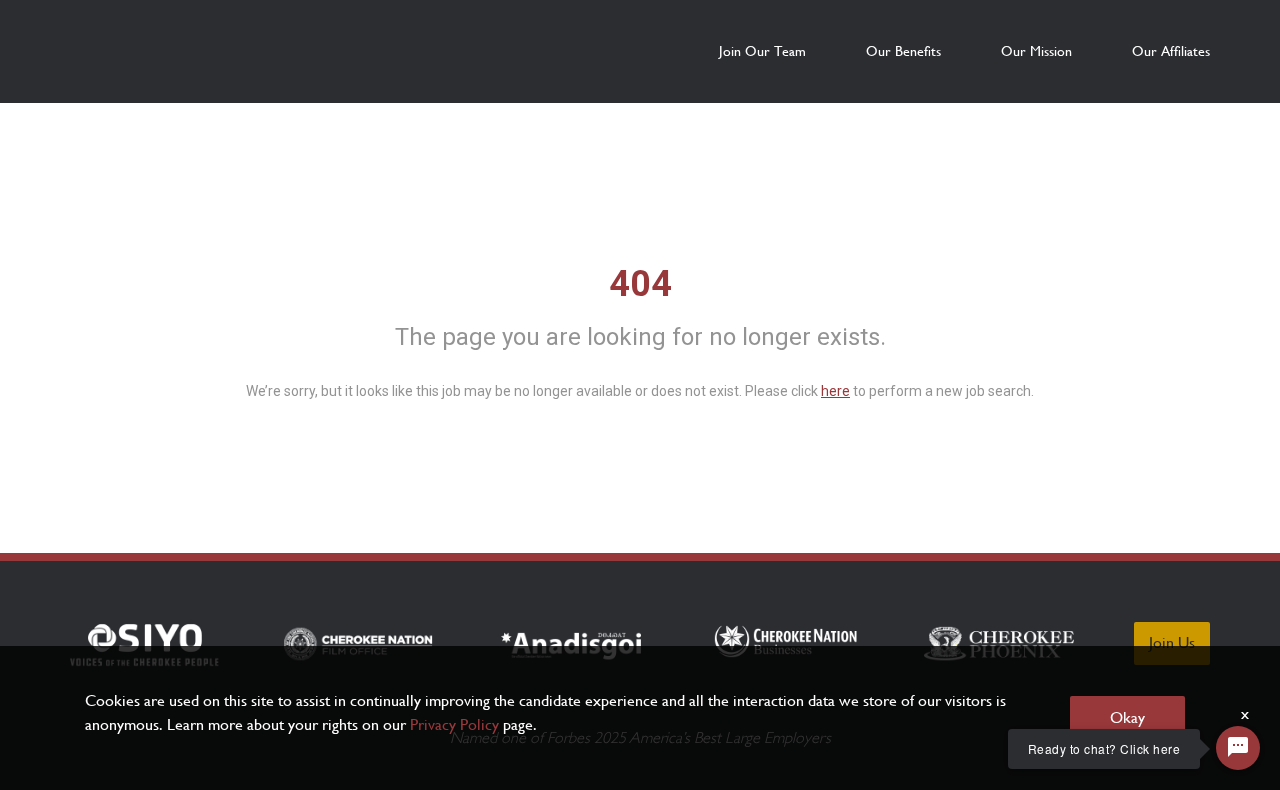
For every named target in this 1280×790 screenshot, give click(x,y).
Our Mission (1036, 51)
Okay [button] (1127, 717)
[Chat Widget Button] (1238, 748)
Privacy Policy (454, 724)
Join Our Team (762, 51)
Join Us (1172, 642)
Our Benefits (903, 51)
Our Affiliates (1171, 51)
